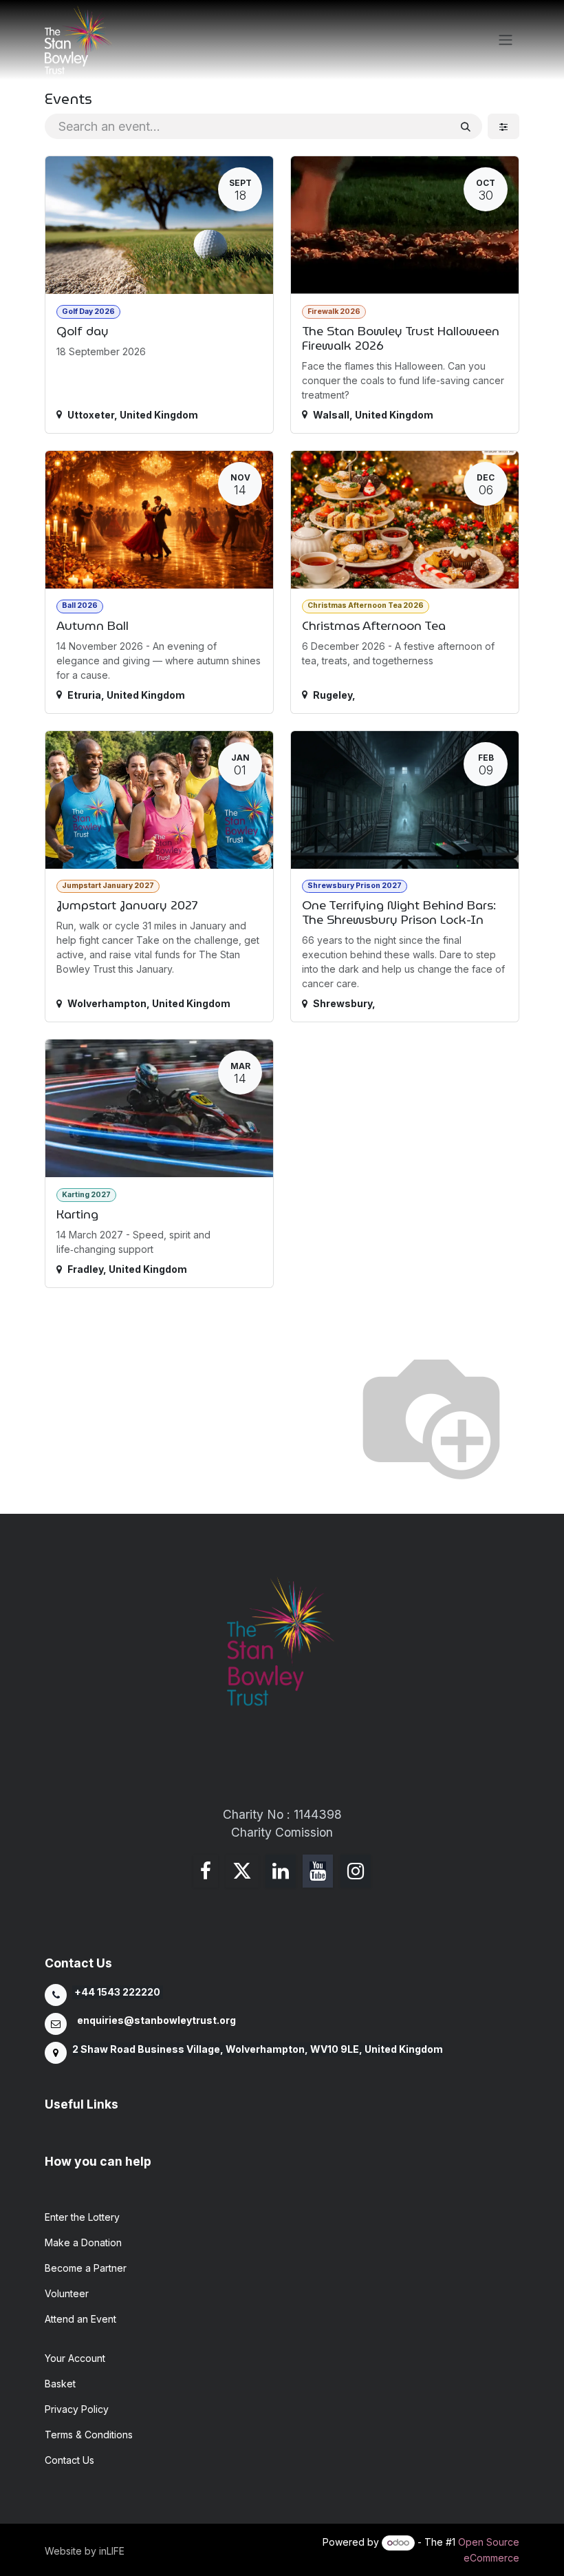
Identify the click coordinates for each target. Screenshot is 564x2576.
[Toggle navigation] (506, 40)
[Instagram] (356, 1871)
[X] (242, 1871)
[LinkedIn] (281, 1871)
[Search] (466, 126)
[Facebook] (206, 1871)
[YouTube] (318, 1871)
